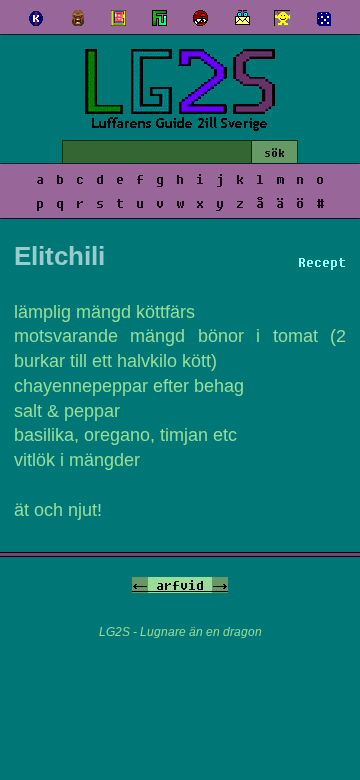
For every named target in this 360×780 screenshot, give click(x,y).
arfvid (180, 585)
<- (140, 585)
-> (220, 585)
